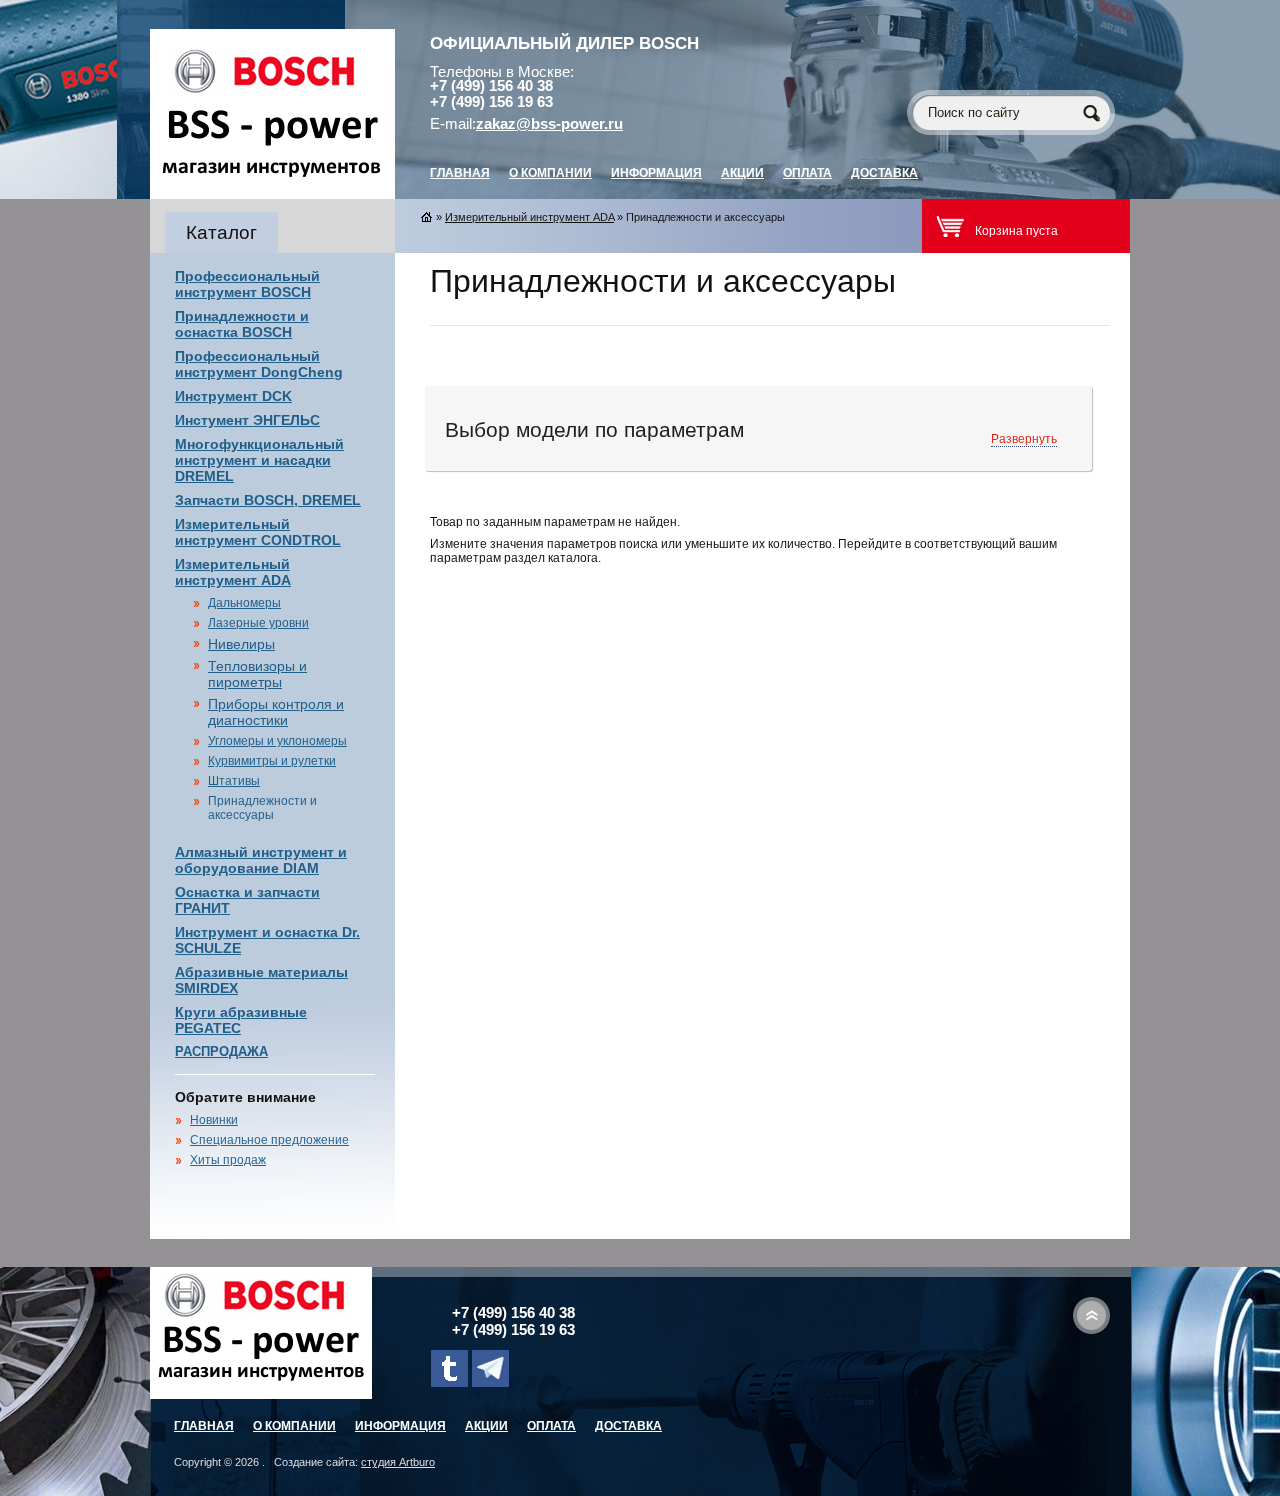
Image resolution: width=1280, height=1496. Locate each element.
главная (460, 173)
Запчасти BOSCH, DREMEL (268, 500)
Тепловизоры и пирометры (257, 674)
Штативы (234, 781)
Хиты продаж (228, 1160)
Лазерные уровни (258, 623)
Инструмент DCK (233, 396)
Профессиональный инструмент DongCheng (259, 364)
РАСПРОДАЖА (221, 1051)
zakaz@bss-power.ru (549, 124)
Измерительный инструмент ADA (233, 572)
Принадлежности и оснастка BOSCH (242, 324)
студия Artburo (398, 1462)
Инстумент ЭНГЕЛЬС (247, 420)
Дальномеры (244, 603)
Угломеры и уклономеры (277, 741)
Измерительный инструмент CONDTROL (258, 532)
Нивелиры (241, 644)
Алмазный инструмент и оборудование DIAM (261, 860)
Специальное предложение (269, 1140)
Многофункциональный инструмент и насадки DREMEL (259, 460)
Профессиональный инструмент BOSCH (247, 284)
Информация (656, 173)
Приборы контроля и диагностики (276, 712)
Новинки (214, 1120)
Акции (742, 173)
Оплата (807, 173)
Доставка (884, 173)
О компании (550, 173)
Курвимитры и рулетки (272, 761)
